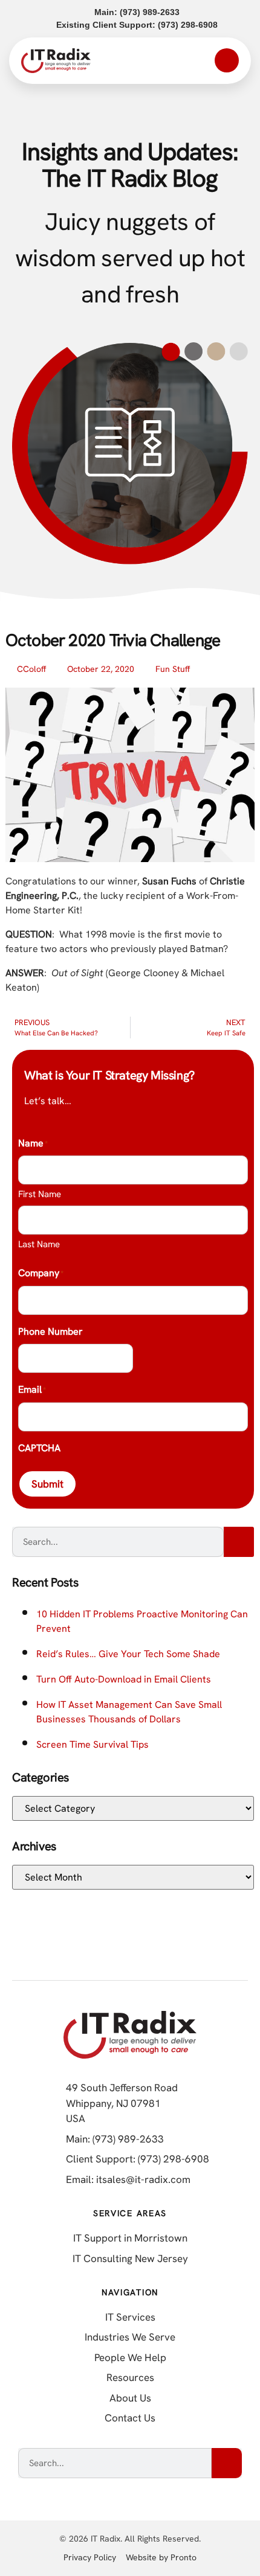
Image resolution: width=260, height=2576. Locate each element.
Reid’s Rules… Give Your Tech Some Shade (128, 1654)
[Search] (239, 1542)
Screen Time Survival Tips (93, 1744)
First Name (40, 1194)
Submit (47, 1484)
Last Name (39, 1244)
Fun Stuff (173, 669)
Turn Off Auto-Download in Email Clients (124, 1679)
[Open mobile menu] (227, 60)
